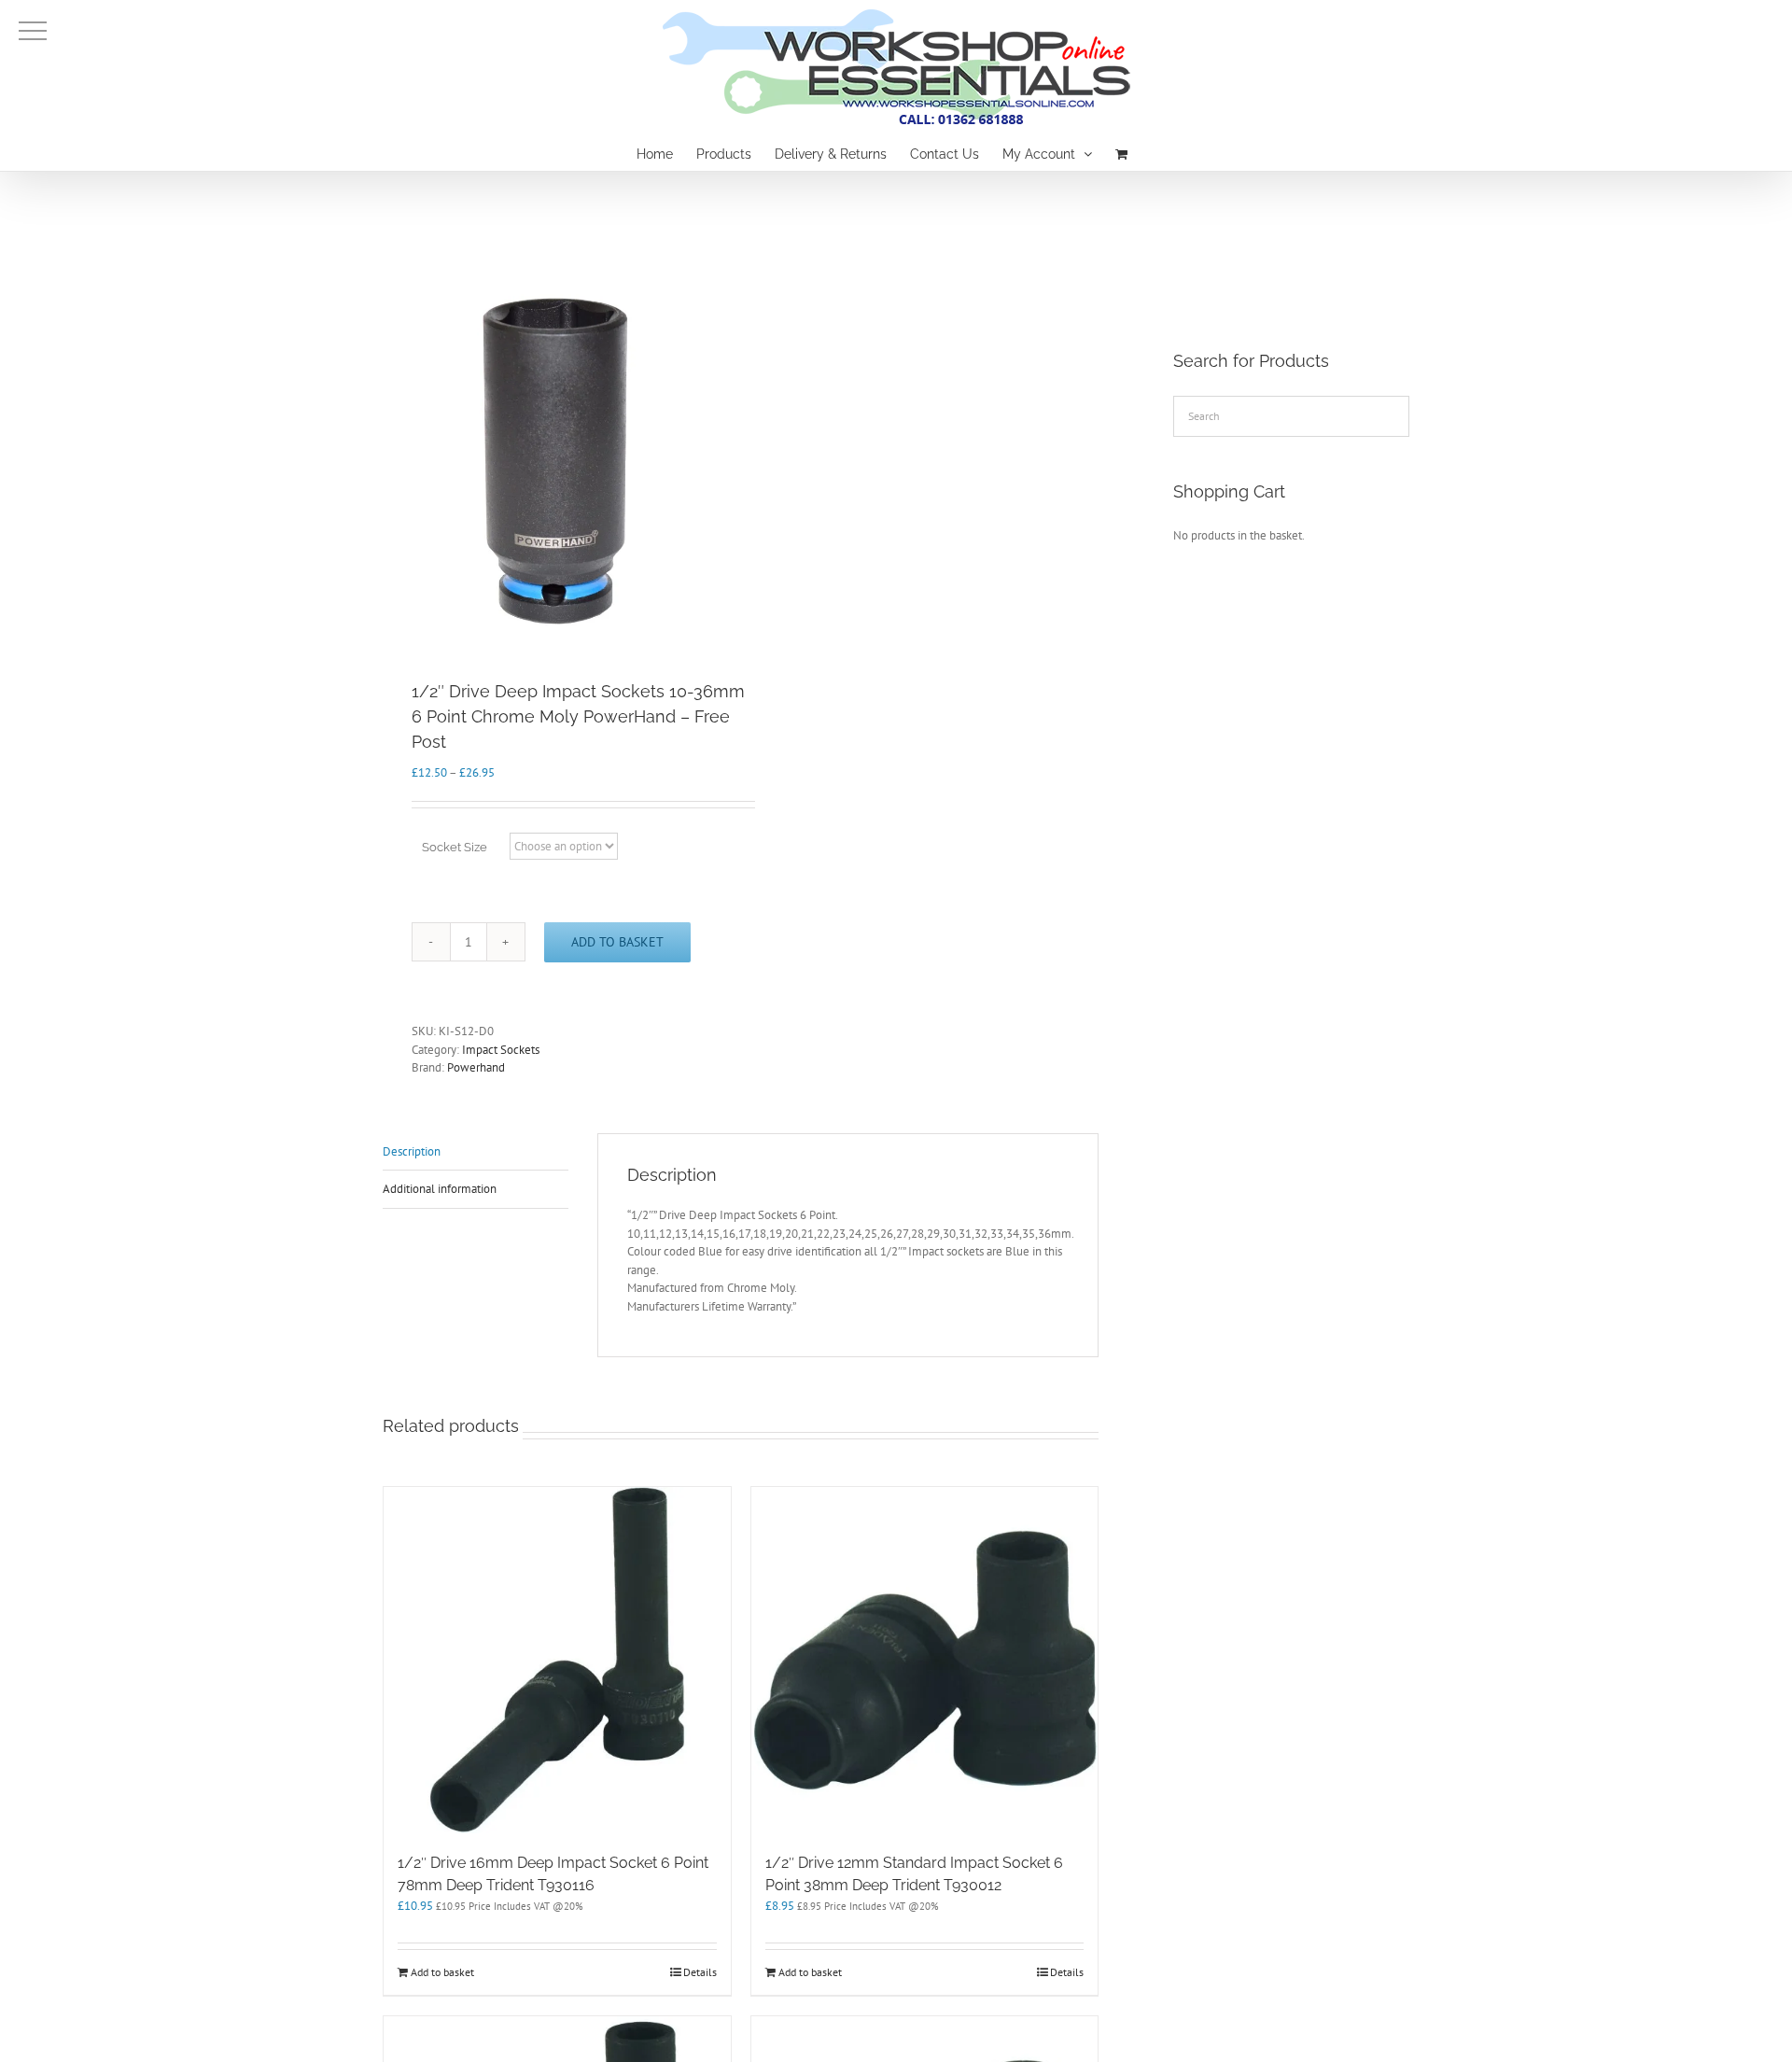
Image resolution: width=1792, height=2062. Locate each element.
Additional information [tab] (440, 1189)
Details (700, 1972)
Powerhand (476, 1067)
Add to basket (617, 942)
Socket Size (455, 847)
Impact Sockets (501, 1050)
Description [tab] (412, 1151)
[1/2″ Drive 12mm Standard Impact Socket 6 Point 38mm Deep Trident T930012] (925, 1661)
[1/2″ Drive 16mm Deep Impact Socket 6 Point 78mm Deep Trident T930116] (557, 1661)
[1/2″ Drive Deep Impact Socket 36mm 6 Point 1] (554, 460)
